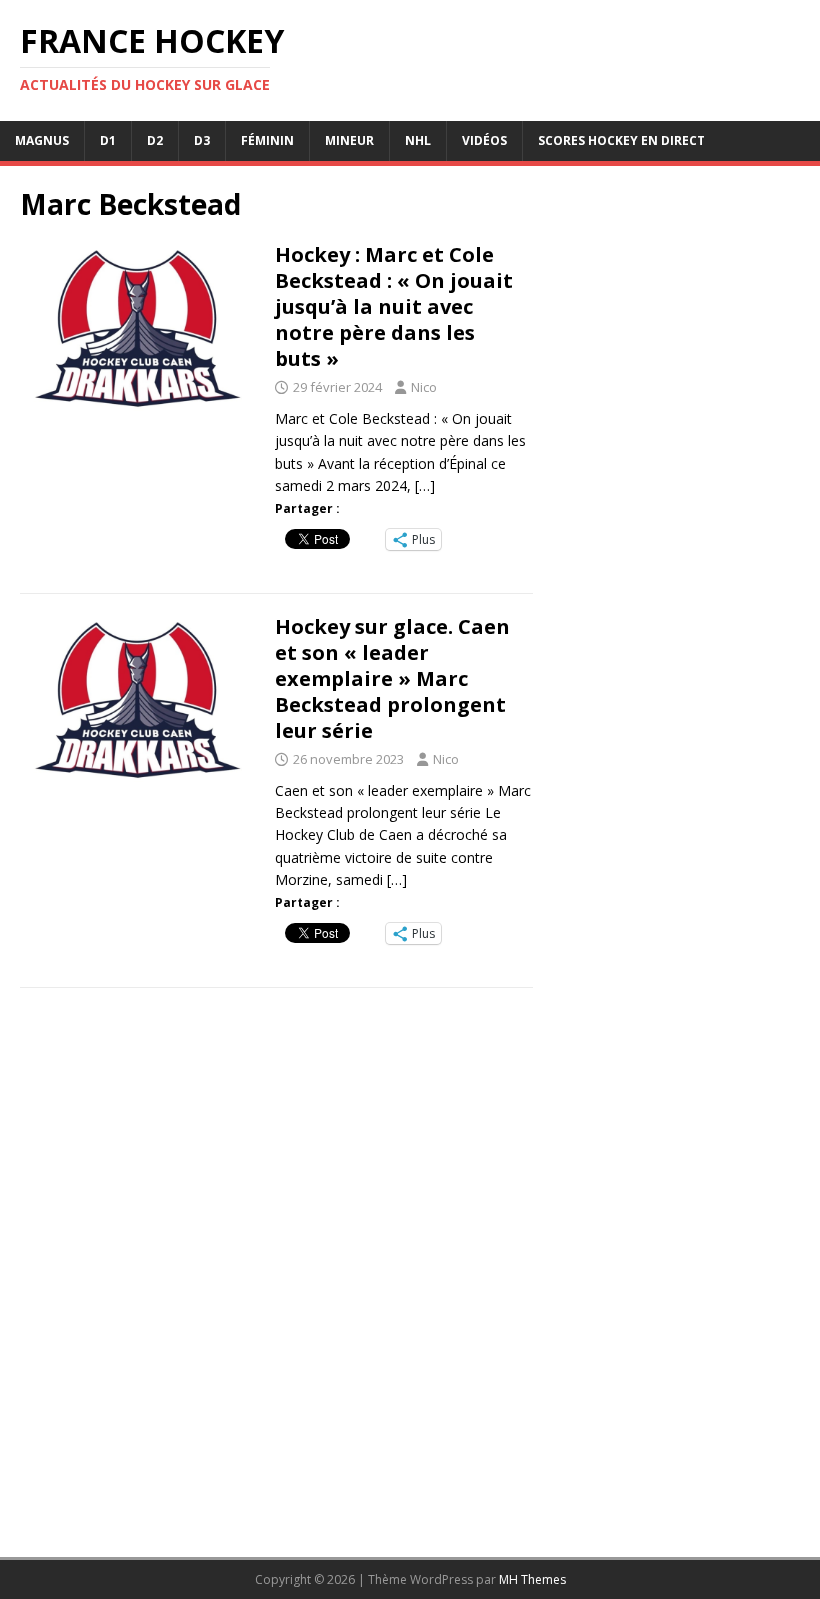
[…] (425, 485)
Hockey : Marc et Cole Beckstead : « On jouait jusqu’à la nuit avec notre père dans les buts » (394, 306)
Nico (424, 387)
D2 (155, 140)
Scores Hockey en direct (621, 140)
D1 (108, 140)
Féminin (267, 140)
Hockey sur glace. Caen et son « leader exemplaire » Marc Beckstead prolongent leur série (392, 678)
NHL (418, 140)
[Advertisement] (676, 841)
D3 (202, 140)
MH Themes (532, 1579)
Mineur (349, 140)
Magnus (42, 140)
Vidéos (484, 140)
